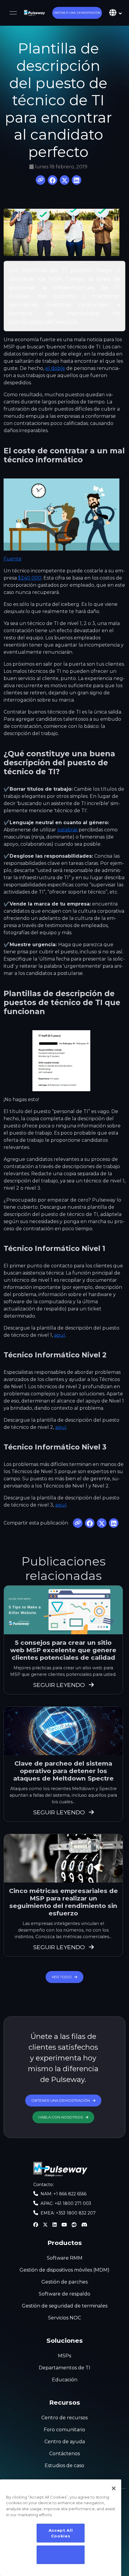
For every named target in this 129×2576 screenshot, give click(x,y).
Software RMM (65, 2258)
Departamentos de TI (64, 2368)
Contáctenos (64, 2454)
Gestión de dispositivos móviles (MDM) (64, 2270)
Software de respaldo (64, 2294)
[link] (34, 13)
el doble (55, 368)
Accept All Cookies (61, 2533)
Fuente (13, 559)
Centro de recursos (64, 2418)
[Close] (114, 2488)
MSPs (64, 2356)
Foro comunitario (64, 2430)
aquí (60, 1335)
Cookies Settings (61, 2555)
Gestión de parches (64, 2282)
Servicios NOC (64, 2318)
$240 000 (30, 578)
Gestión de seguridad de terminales (65, 2306)
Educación (65, 2380)
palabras (67, 830)
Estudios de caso (64, 2466)
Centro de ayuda (65, 2442)
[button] (77, 13)
